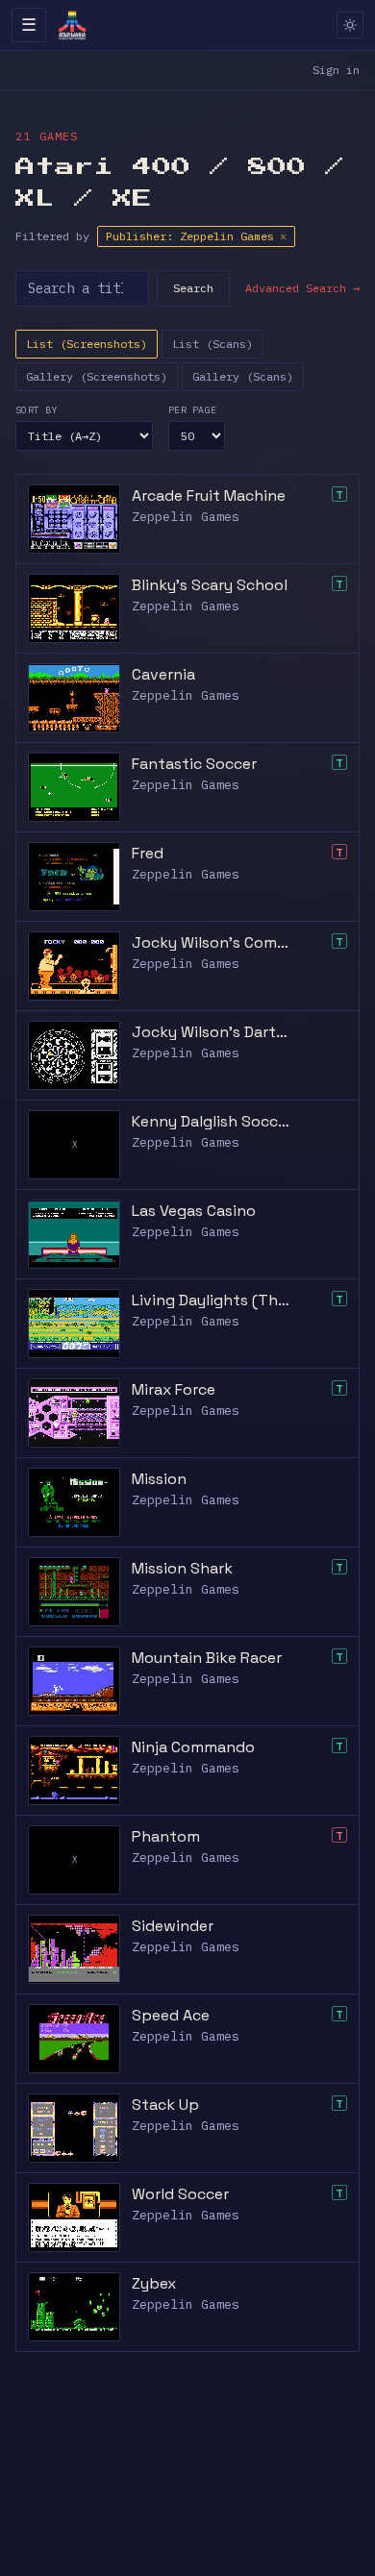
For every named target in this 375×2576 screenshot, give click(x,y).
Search (193, 288)
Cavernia (163, 674)
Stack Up (165, 2105)
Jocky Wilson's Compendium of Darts (211, 942)
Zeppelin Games (186, 517)
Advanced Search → (302, 288)
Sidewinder (173, 1926)
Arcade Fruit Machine (209, 495)
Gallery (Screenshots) (97, 376)
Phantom (166, 1836)
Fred (148, 853)
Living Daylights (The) (211, 1300)
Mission (159, 1479)
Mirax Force (174, 1389)
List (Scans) (212, 344)
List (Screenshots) (87, 344)
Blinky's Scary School (210, 585)
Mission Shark (182, 1568)
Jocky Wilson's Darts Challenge (211, 1032)
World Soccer (180, 2194)
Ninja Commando (193, 1747)
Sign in (336, 70)
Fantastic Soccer (194, 764)
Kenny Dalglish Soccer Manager (211, 1121)
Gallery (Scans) (243, 376)
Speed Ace (171, 2015)
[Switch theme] (350, 25)
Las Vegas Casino (194, 1211)
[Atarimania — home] (72, 25)
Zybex (154, 2283)
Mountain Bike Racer (207, 1658)
